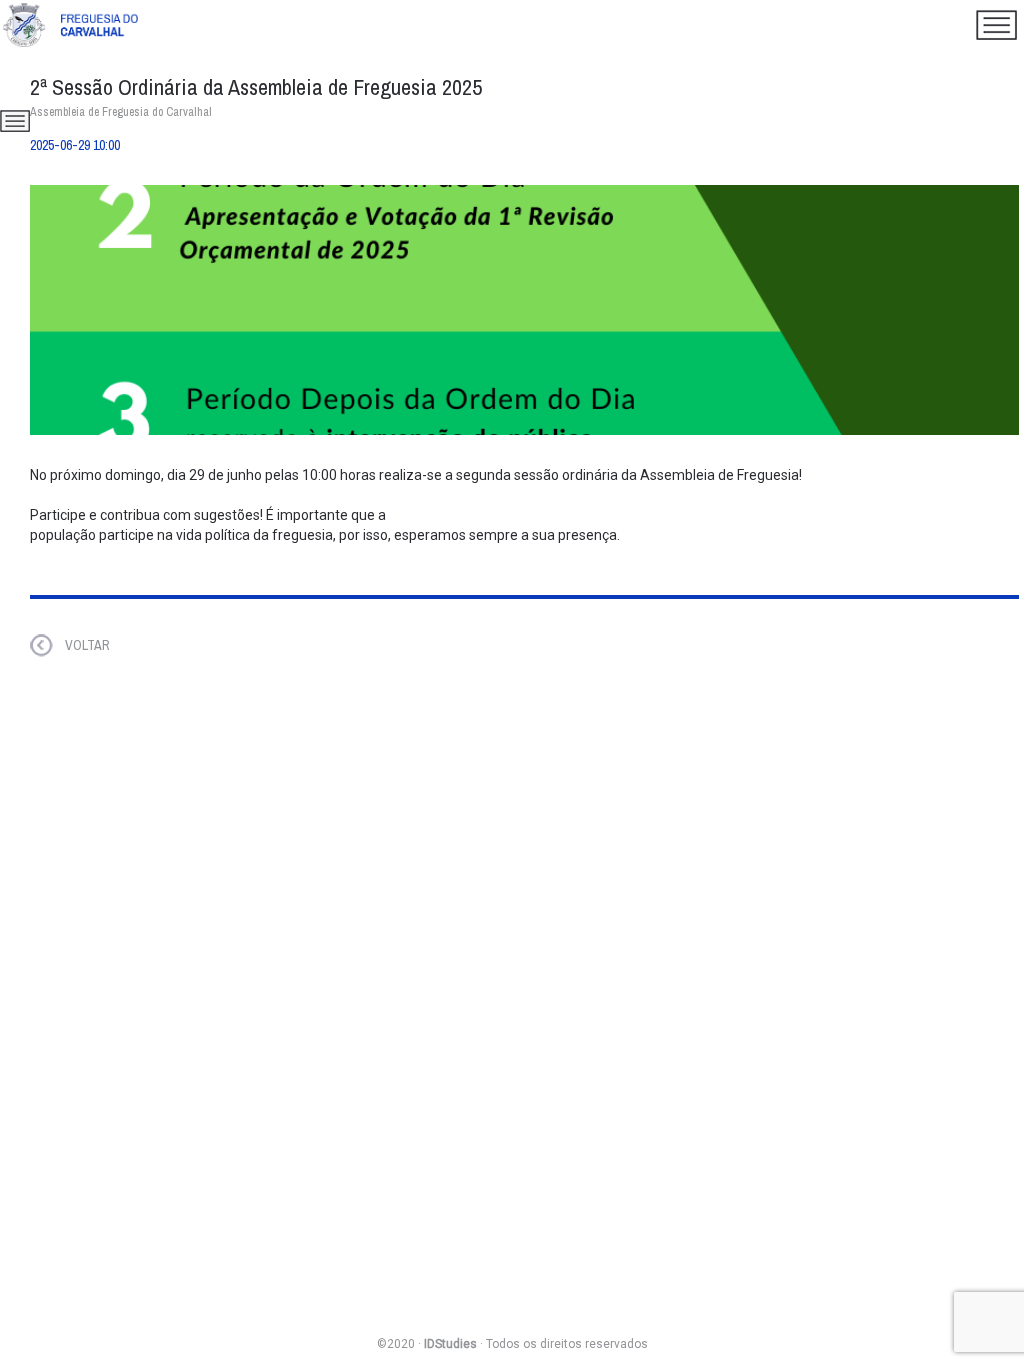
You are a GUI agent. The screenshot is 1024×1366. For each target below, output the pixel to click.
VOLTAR (87, 645)
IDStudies (450, 1344)
